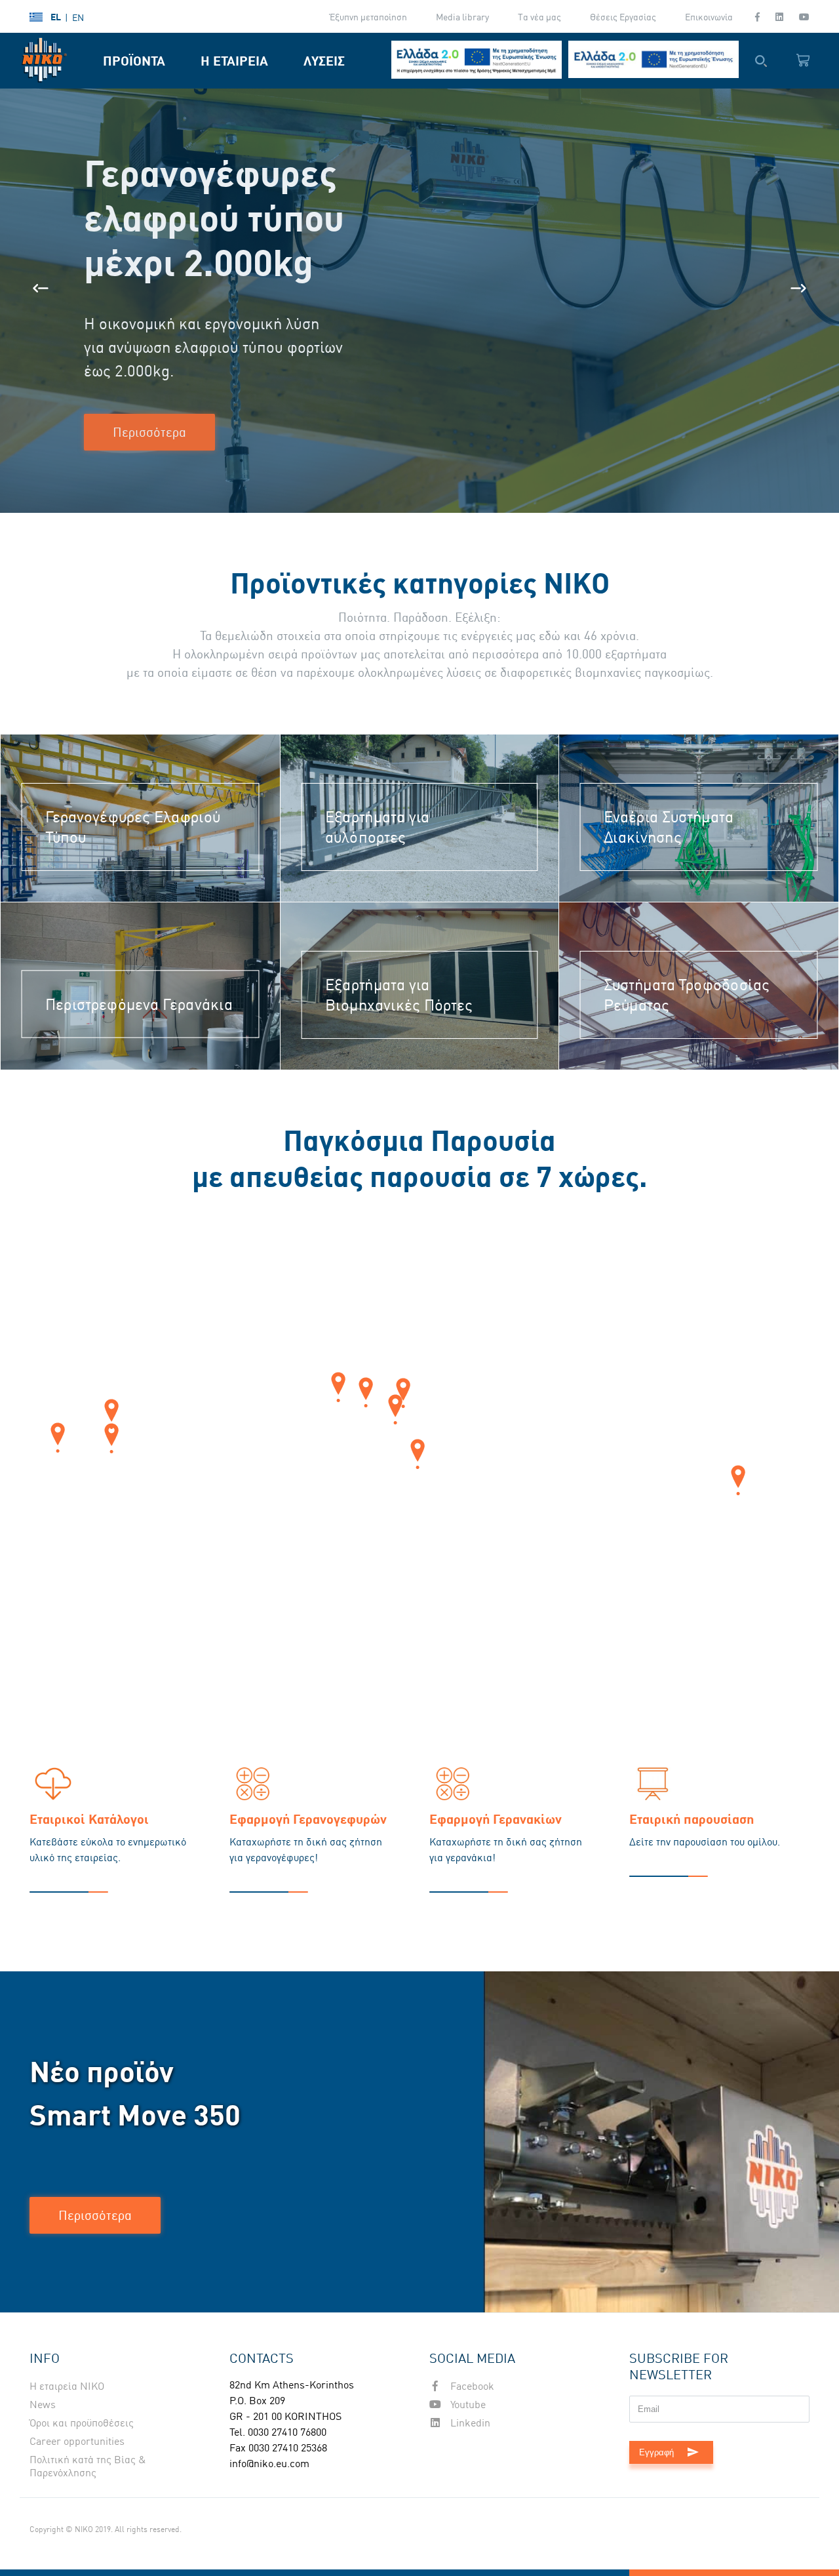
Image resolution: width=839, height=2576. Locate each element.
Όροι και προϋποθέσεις (82, 2423)
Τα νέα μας (539, 17)
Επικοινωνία (709, 17)
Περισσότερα (149, 432)
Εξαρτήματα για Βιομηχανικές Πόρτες (399, 996)
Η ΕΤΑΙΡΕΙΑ (234, 61)
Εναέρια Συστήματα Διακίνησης (669, 828)
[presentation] (41, 288)
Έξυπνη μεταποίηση (368, 17)
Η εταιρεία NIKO (67, 2386)
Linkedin (469, 2423)
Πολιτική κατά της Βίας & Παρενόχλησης (88, 2466)
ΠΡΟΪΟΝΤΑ (134, 61)
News (43, 2404)
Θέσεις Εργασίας (623, 17)
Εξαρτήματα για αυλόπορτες (378, 828)
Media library (462, 17)
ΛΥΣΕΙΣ (324, 61)
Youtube (467, 2404)
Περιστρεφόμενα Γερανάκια (139, 1004)
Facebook (471, 2386)
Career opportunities (77, 2441)
